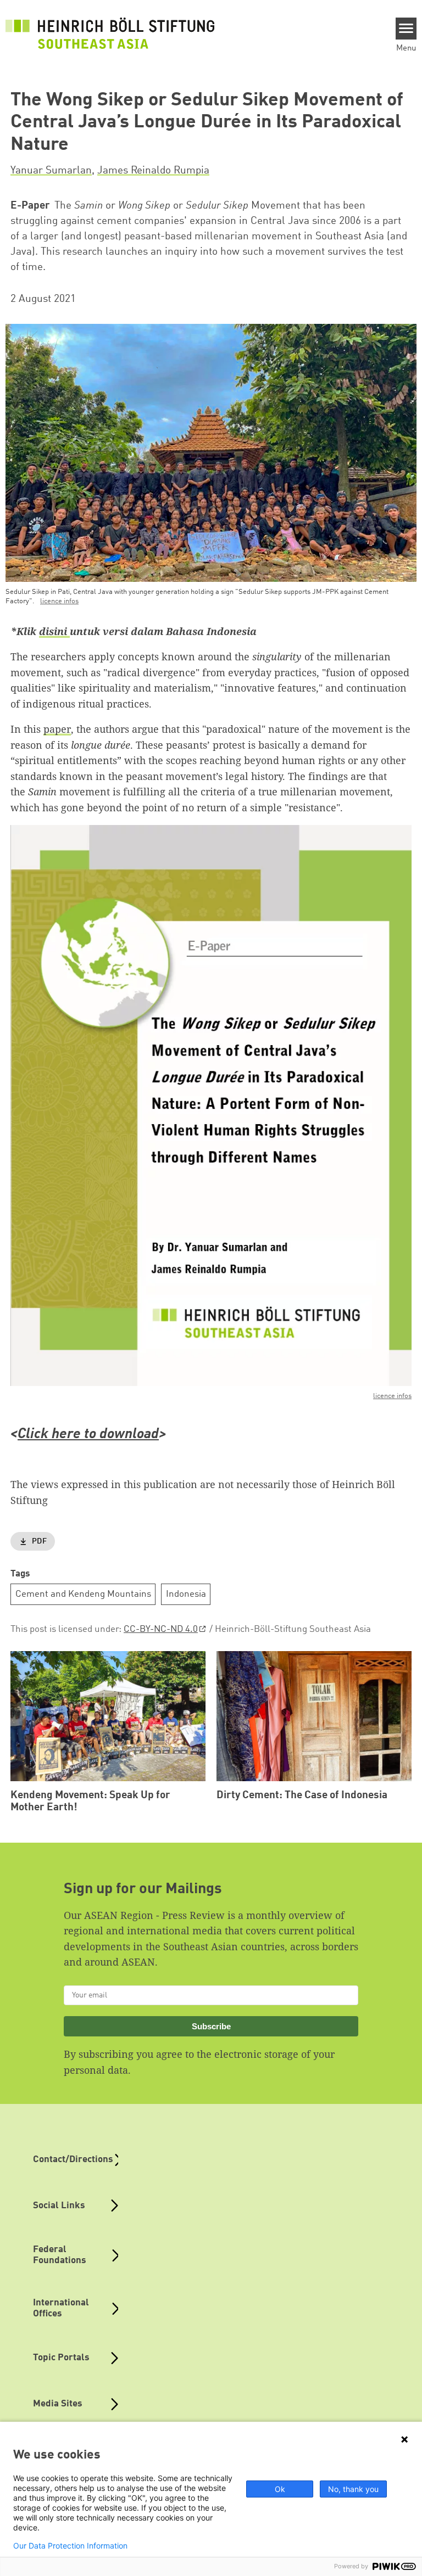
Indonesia (186, 1594)
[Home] (110, 33)
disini (54, 631)
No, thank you (353, 2489)
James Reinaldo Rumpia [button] (153, 171)
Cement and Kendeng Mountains (83, 1594)
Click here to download (88, 1435)
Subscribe (211, 2026)
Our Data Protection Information (70, 2546)
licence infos (59, 601)
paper (57, 729)
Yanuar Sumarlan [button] (51, 171)
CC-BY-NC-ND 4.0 (161, 1629)
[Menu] (406, 29)
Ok (280, 2489)
